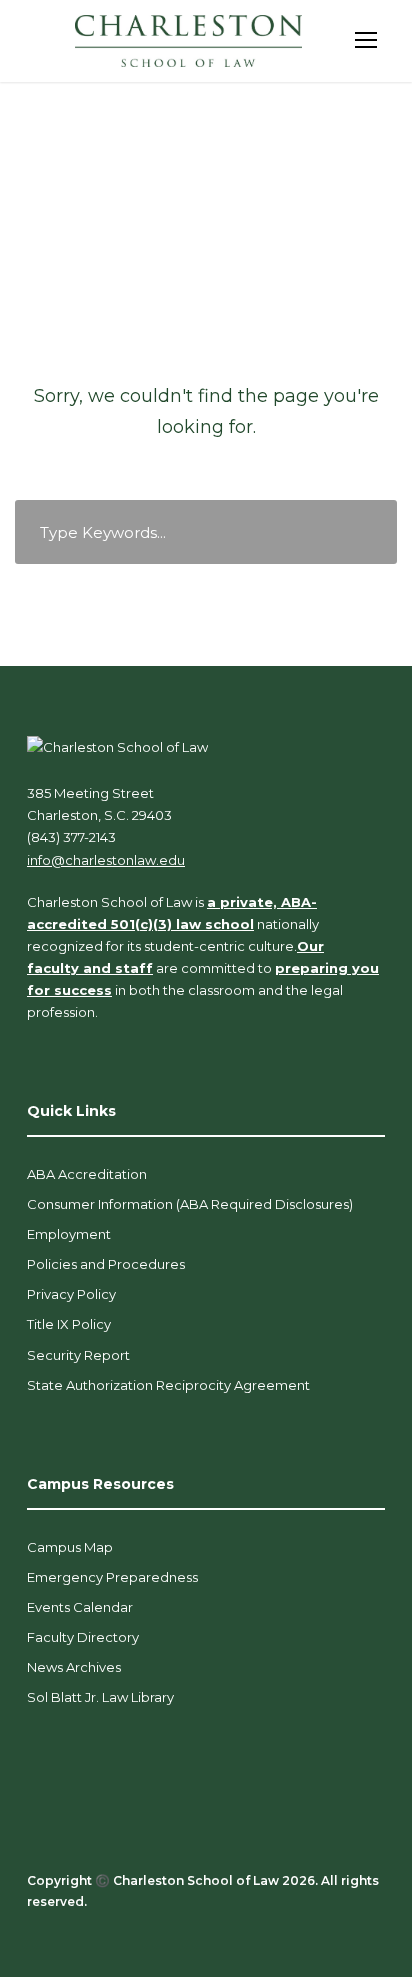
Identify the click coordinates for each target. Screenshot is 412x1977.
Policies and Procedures (106, 1264)
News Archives (74, 1667)
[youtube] (139, 1928)
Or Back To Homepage (206, 588)
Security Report (78, 1355)
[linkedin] (69, 1928)
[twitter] (104, 1928)
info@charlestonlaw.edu (106, 860)
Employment (69, 1234)
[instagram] (174, 1928)
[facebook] (34, 1928)
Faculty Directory (83, 1637)
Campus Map (70, 1547)
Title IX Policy (69, 1324)
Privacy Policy (71, 1294)
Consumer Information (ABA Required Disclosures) (190, 1204)
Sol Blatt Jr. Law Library (100, 1697)
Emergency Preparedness (112, 1577)
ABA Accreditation (87, 1174)
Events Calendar (80, 1607)
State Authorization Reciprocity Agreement (168, 1385)
